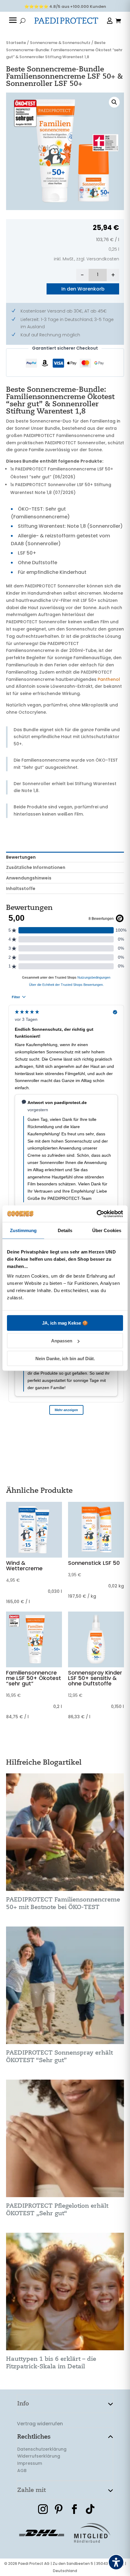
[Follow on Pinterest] (59, 2509)
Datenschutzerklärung (42, 2449)
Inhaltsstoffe (21, 889)
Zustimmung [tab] (23, 1230)
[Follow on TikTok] (90, 2509)
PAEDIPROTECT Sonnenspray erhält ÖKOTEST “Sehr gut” (59, 2056)
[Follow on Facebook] (74, 2509)
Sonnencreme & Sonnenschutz (60, 43)
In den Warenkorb (83, 289)
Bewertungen (21, 857)
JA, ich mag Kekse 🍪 (65, 1323)
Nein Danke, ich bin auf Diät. (65, 1358)
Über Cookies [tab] (107, 1230)
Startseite (16, 43)
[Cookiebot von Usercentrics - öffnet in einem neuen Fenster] (97, 1214)
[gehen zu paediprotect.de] (66, 21)
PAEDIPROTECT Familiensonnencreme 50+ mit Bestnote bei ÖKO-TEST (63, 1903)
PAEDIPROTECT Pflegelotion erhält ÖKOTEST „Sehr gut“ (57, 2210)
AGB (22, 2471)
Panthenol (109, 679)
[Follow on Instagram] (43, 2509)
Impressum (30, 2463)
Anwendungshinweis (29, 878)
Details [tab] (65, 1230)
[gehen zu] (13, 21)
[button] (114, 102)
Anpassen (62, 1341)
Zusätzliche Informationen (36, 867)
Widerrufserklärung (39, 2456)
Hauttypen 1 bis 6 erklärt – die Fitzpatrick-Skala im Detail (51, 2363)
